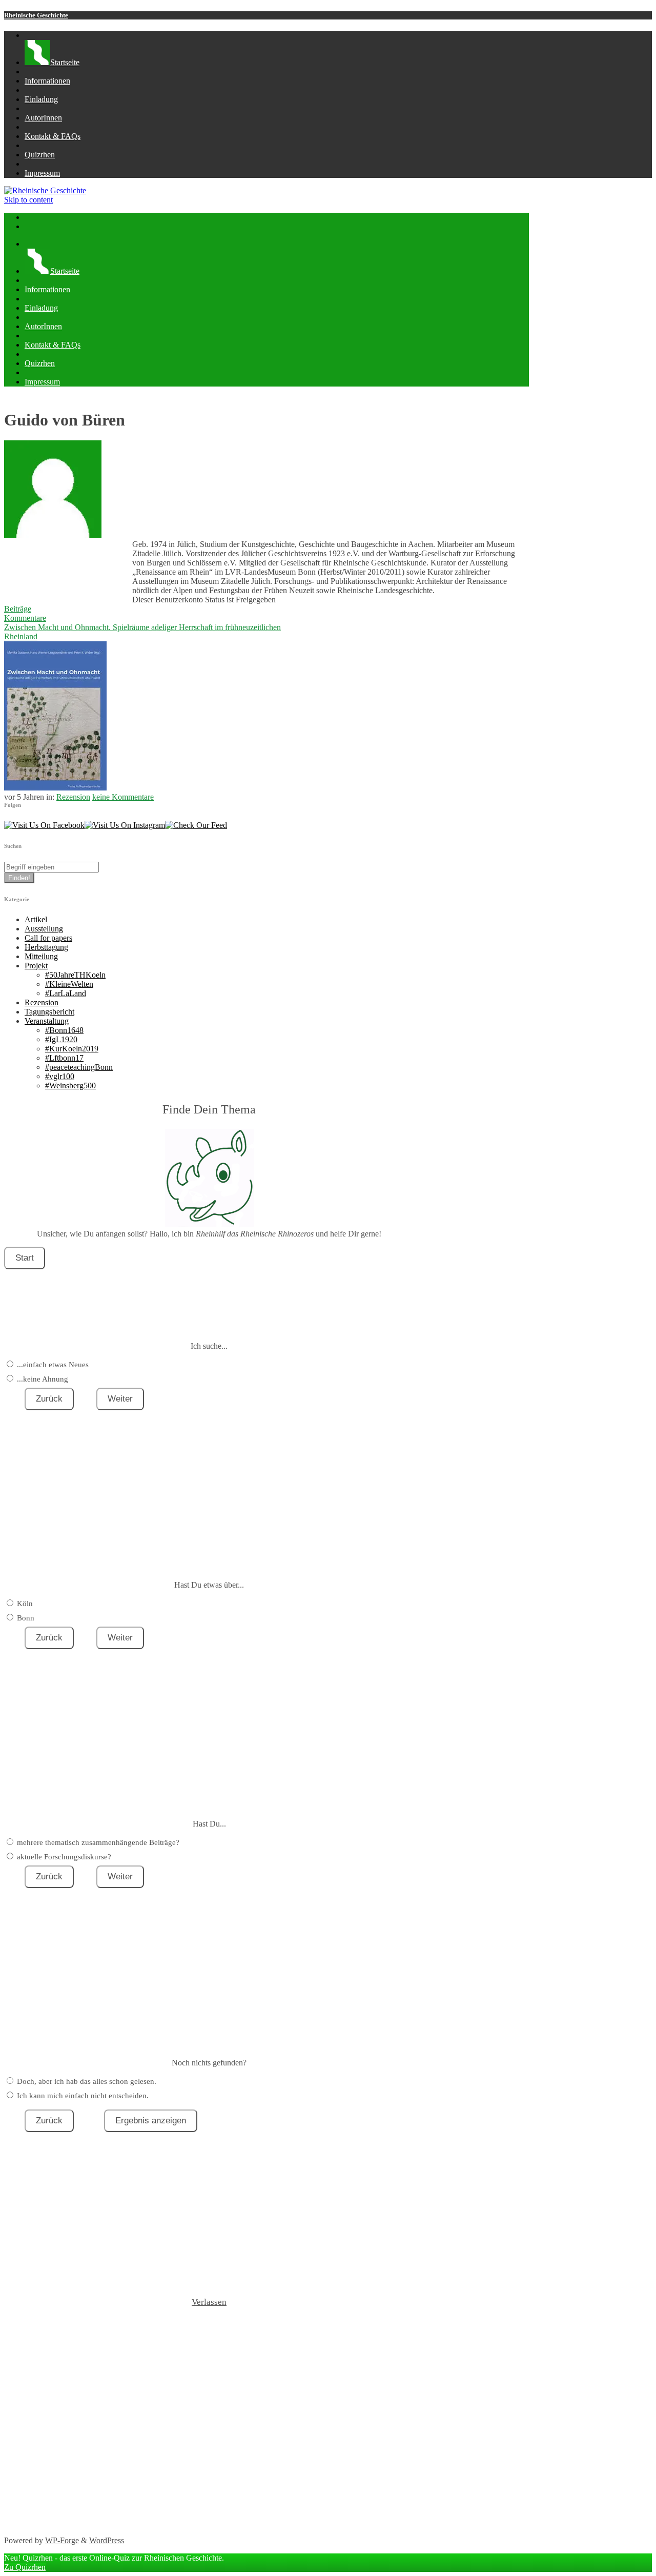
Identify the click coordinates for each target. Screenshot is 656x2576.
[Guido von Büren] (53, 535)
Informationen (47, 81)
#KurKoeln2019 (72, 1049)
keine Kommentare (123, 797)
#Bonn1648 (64, 1030)
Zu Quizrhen (25, 2567)
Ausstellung (44, 929)
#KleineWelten (69, 984)
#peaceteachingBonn (79, 1067)
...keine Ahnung (43, 1379)
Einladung (41, 99)
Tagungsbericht (49, 1012)
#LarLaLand (66, 993)
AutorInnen (43, 118)
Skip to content (28, 200)
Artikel (36, 919)
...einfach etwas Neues (53, 1365)
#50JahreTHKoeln (75, 975)
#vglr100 (60, 1076)
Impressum (42, 173)
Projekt (36, 966)
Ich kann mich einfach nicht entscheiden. (83, 2096)
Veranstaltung (47, 1021)
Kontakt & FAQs (53, 136)
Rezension (73, 797)
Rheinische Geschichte (36, 15)
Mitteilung (41, 956)
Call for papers (48, 938)
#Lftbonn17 (64, 1058)
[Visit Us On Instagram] (125, 825)
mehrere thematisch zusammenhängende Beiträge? (98, 1842)
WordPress (107, 2540)
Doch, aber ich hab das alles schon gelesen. (87, 2081)
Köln (25, 1604)
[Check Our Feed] (196, 825)
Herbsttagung (46, 947)
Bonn (26, 1618)
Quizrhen (40, 155)
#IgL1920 (61, 1039)
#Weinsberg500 (70, 1086)
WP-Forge (62, 2540)
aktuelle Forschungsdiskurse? (64, 1857)
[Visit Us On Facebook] (44, 825)
